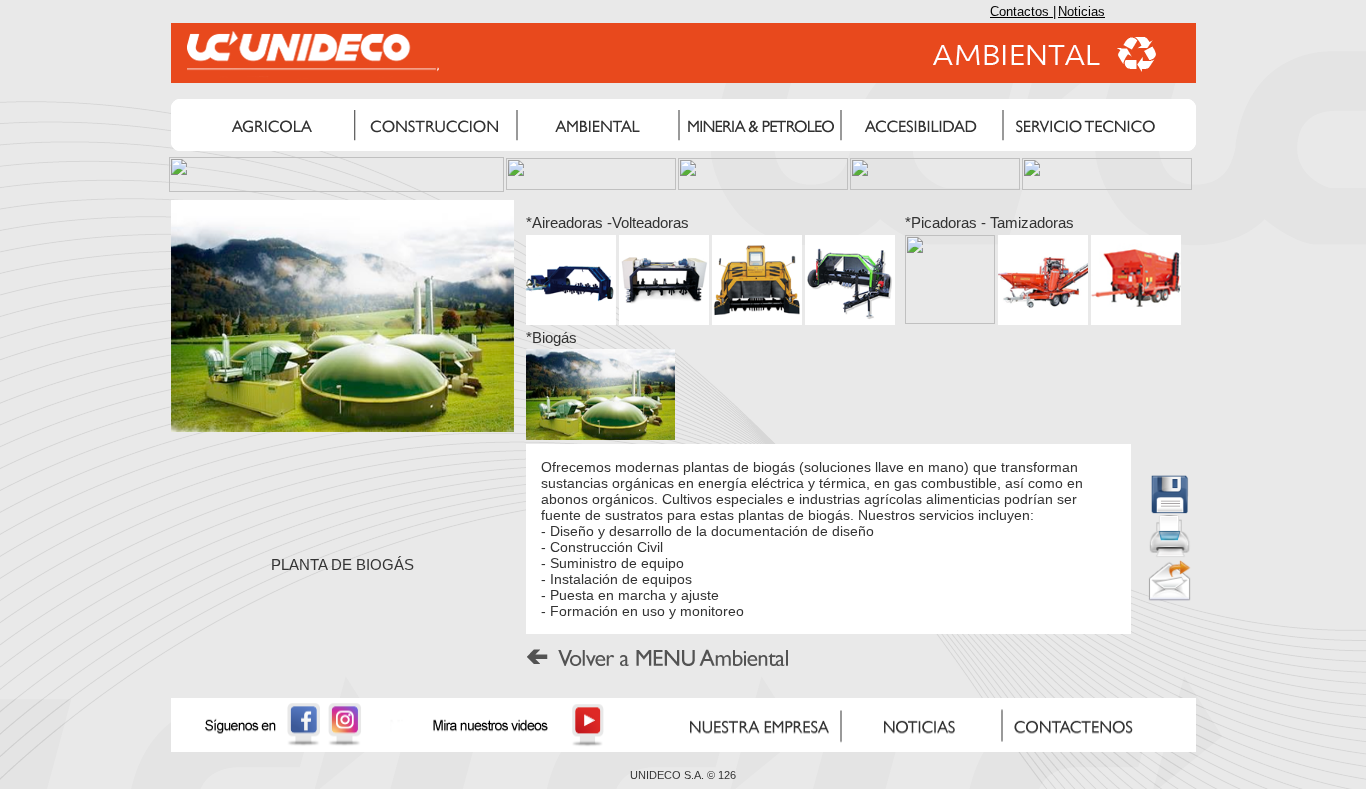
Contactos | (1023, 11)
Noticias (1081, 11)
